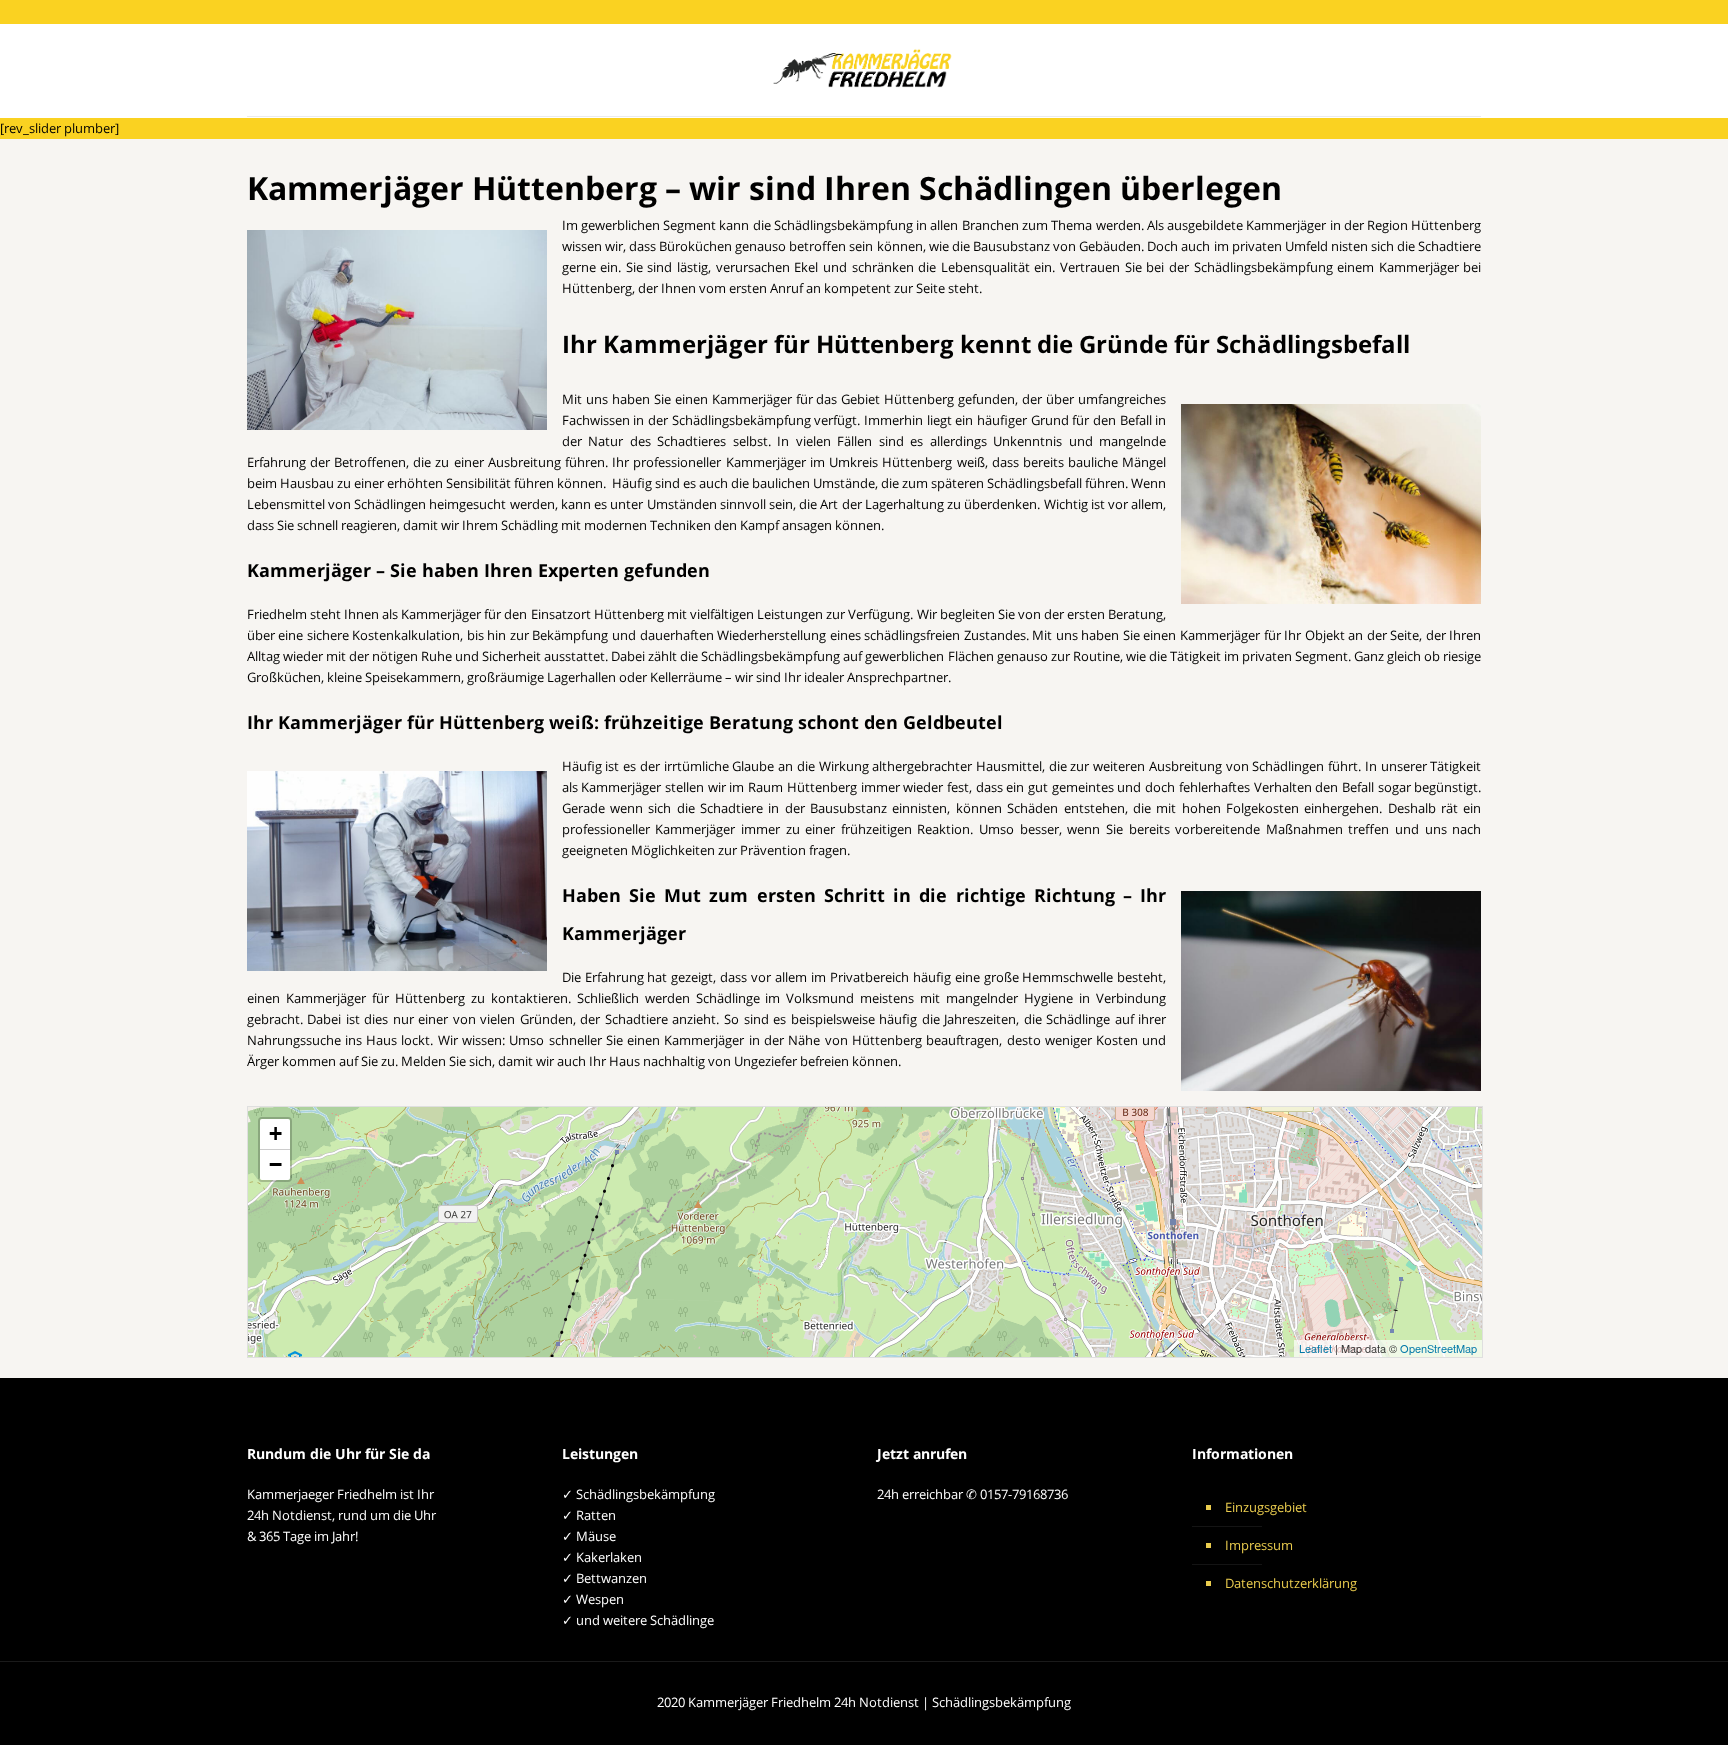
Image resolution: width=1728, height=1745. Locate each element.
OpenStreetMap (1438, 1348)
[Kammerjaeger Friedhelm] (864, 70)
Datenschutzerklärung (1291, 1583)
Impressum (1259, 1545)
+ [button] (275, 1133)
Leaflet (1315, 1348)
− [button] (275, 1164)
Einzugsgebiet (1266, 1507)
